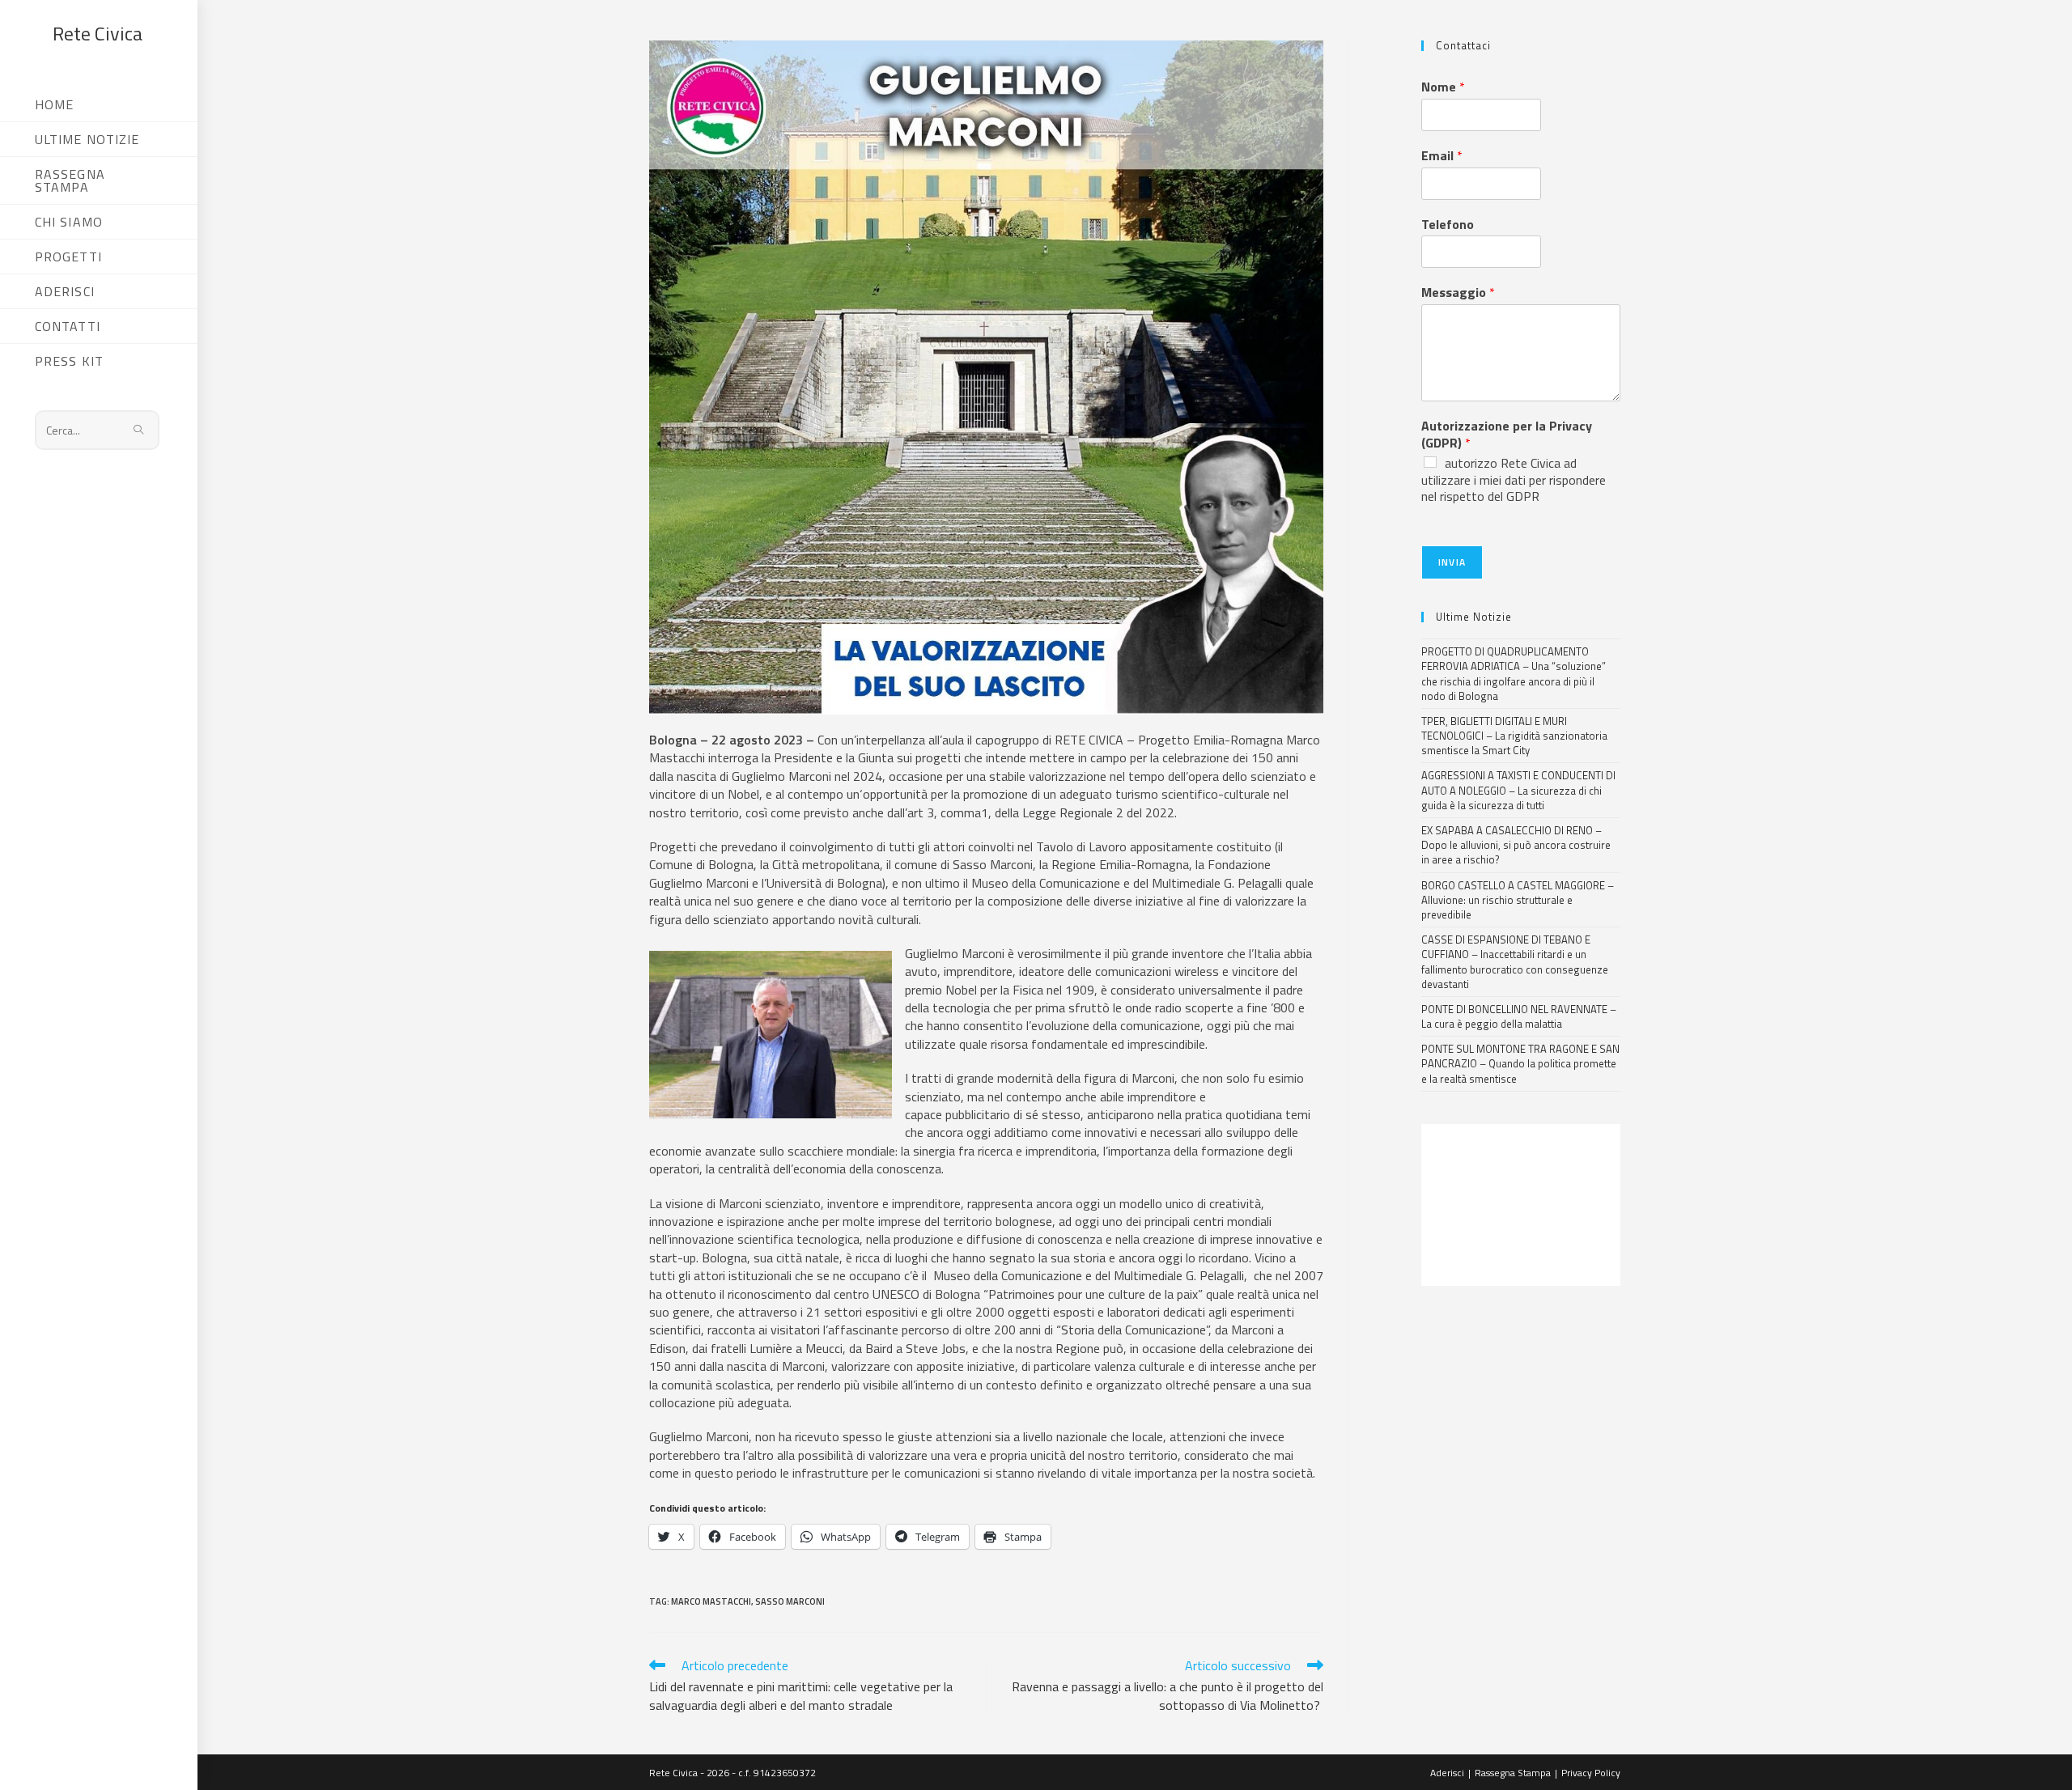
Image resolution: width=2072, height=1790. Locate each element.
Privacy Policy (1591, 1773)
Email (1442, 156)
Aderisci (1447, 1773)
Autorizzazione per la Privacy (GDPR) (1507, 435)
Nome (1443, 87)
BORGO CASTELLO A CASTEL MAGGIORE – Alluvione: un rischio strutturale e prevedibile (1518, 900)
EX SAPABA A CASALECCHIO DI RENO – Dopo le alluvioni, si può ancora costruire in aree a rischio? (1516, 845)
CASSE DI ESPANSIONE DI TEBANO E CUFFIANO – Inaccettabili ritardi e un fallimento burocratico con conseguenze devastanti (1515, 962)
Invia (1452, 562)
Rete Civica (98, 33)
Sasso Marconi (790, 1601)
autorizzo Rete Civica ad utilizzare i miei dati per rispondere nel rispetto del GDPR (1514, 480)
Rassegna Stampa (1513, 1773)
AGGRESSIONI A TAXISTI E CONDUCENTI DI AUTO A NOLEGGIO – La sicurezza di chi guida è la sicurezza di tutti (1518, 790)
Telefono (1448, 225)
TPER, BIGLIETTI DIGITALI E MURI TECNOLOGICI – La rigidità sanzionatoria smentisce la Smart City (1514, 736)
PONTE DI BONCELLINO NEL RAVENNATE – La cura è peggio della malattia (1519, 1016)
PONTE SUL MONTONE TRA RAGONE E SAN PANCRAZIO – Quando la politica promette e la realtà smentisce (1520, 1063)
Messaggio (1458, 293)
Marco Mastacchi (711, 1601)
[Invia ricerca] (139, 430)
